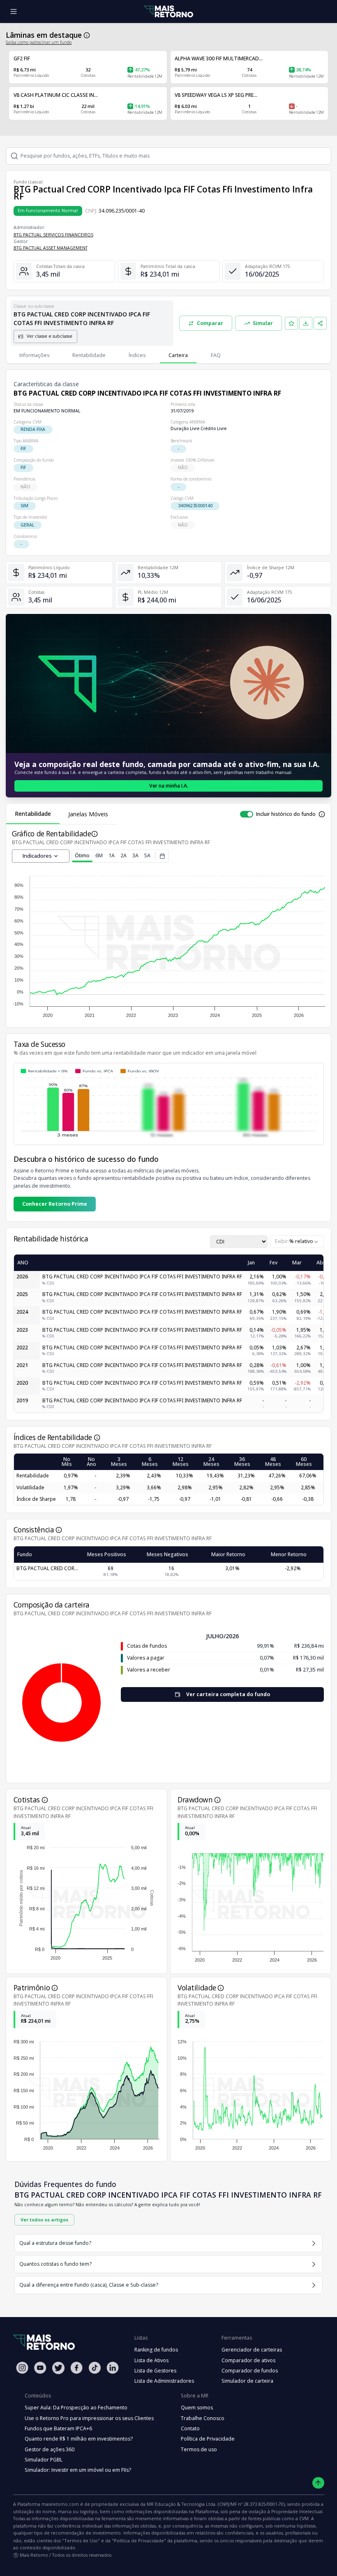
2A (123, 855)
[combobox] (297, 1242)
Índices (137, 355)
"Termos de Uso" (81, 2541)
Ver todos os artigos (44, 2220)
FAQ (216, 355)
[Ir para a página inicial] (168, 12)
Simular (263, 323)
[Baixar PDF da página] (306, 323)
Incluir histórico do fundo (286, 814)
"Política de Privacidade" (139, 2541)
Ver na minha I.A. (169, 786)
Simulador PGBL (44, 2460)
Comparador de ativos (248, 2360)
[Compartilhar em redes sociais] (320, 323)
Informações (34, 355)
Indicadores (37, 856)
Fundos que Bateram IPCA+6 (58, 2428)
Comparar (210, 323)
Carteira (178, 355)
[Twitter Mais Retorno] (58, 2368)
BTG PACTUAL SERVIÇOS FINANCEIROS (53, 235)
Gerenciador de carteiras (252, 2350)
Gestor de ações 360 (50, 2449)
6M (99, 855)
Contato (190, 2428)
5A (147, 855)
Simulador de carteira (247, 2381)
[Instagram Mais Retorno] (22, 2368)
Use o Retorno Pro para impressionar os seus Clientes (89, 2418)
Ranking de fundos (156, 2350)
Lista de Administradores (164, 2381)
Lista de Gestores (155, 2371)
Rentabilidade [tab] (33, 814)
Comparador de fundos (250, 2371)
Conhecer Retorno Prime (55, 1204)
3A (135, 855)
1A (112, 855)
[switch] (247, 814)
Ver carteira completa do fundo (228, 1694)
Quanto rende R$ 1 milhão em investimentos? (79, 2439)
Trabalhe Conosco (203, 2418)
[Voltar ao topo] (318, 2483)
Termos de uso (199, 2449)
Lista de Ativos (151, 2360)
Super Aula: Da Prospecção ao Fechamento (76, 2408)
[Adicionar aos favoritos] (291, 323)
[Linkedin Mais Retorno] (113, 2368)
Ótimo (82, 855)
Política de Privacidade (208, 2439)
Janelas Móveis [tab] (88, 814)
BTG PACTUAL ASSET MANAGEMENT (51, 248)
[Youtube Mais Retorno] (40, 2368)
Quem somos (197, 2408)
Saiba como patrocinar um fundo (39, 42)
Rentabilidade (89, 355)
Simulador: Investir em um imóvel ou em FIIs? (78, 2470)
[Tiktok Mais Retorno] (95, 2368)
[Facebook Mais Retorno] (76, 2368)
